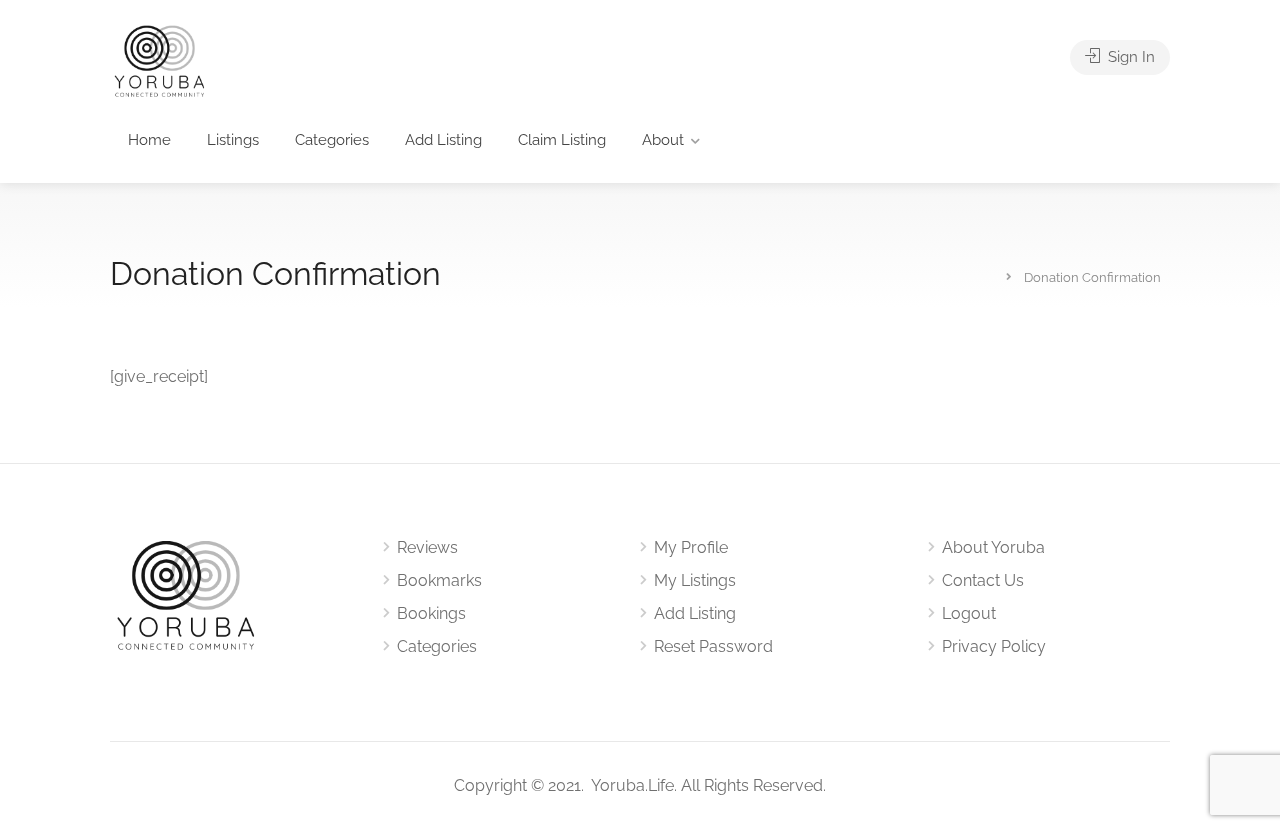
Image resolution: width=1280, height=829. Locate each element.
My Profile (691, 547)
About (663, 140)
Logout (969, 613)
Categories (332, 140)
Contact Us (983, 580)
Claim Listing (562, 140)
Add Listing (443, 140)
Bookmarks (439, 580)
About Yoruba (993, 547)
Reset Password (713, 646)
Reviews (427, 547)
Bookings (431, 613)
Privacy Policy (994, 646)
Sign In (1129, 57)
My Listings (695, 580)
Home (149, 140)
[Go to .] (994, 275)
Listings (233, 140)
